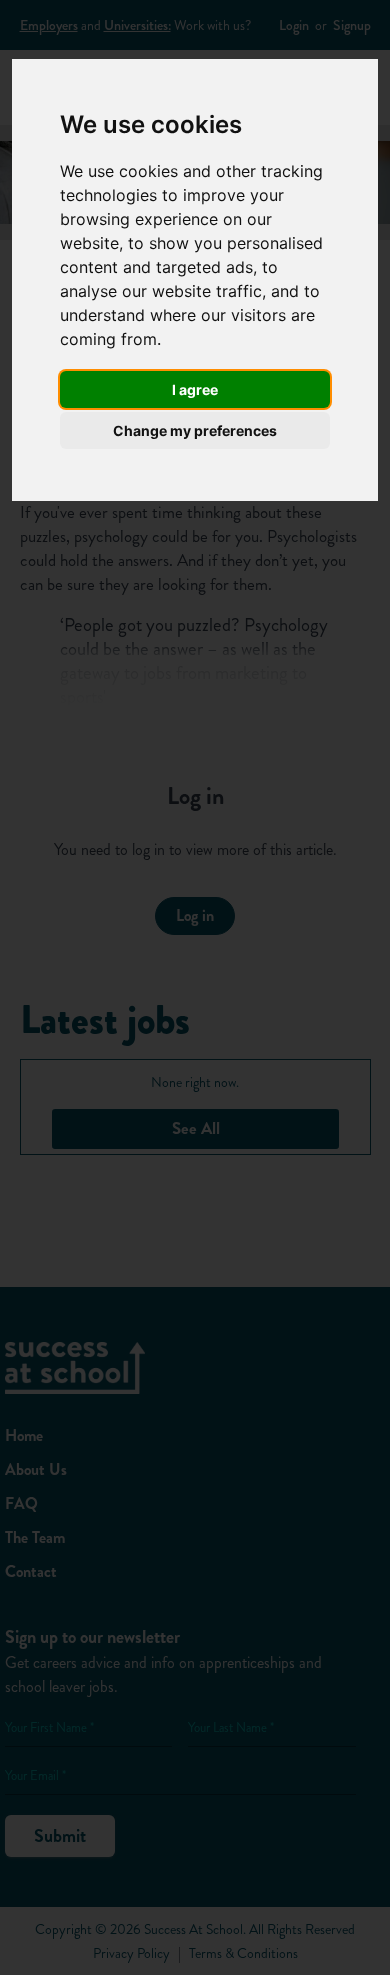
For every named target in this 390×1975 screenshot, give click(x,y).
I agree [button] (195, 389)
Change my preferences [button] (195, 430)
